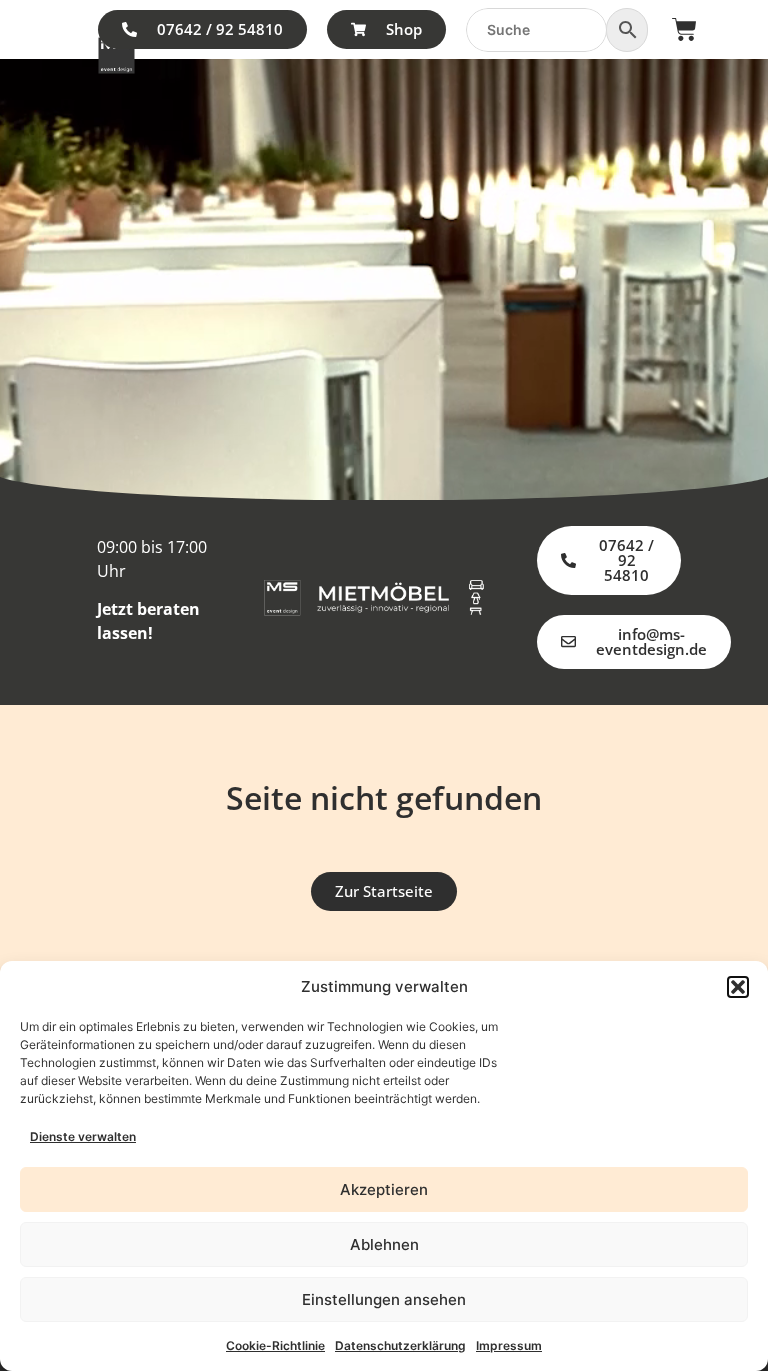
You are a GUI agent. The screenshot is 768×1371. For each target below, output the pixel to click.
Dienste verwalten (83, 1136)
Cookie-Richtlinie (275, 1345)
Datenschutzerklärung (400, 1345)
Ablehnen (384, 1244)
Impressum (509, 1345)
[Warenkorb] (684, 29)
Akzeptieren (384, 1189)
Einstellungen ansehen (384, 1299)
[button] (738, 987)
